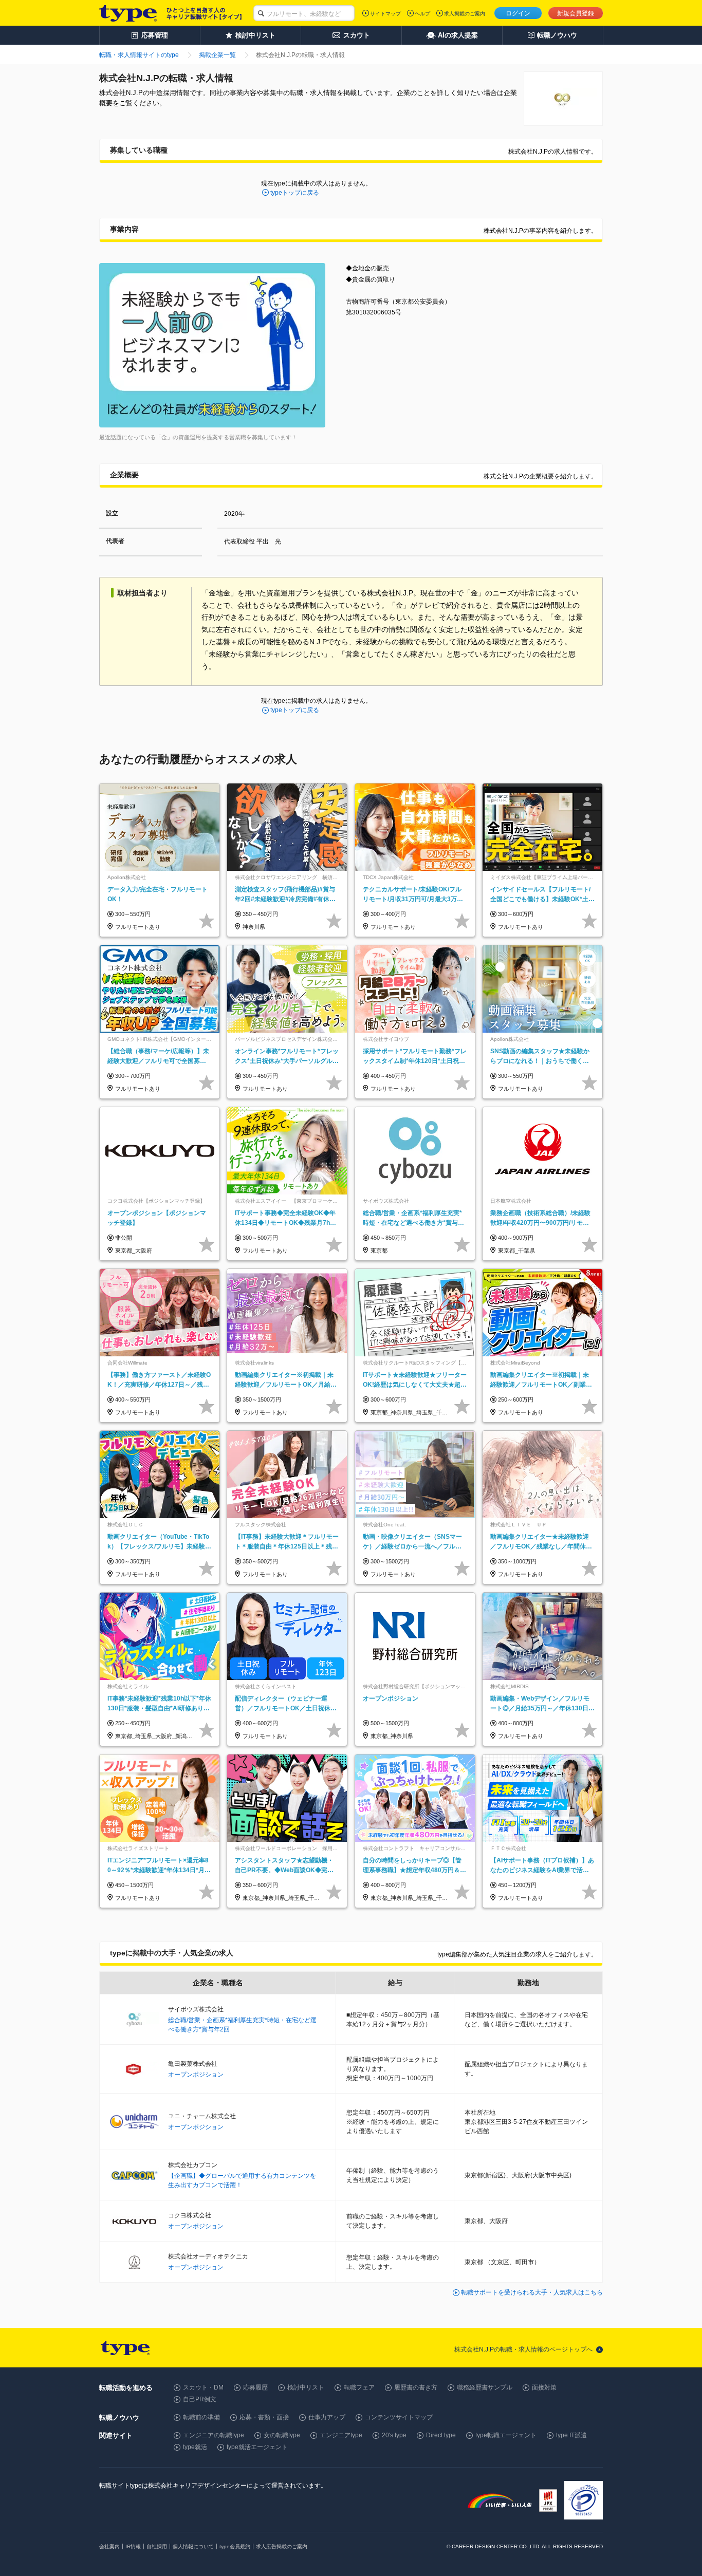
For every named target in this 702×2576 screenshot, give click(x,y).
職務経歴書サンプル (485, 2387)
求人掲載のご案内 (465, 14)
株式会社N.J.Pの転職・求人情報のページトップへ (523, 2349)
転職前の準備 (201, 2417)
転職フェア (359, 2387)
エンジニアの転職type (214, 2435)
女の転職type (282, 2435)
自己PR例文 (200, 2399)
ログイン (518, 13)
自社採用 (157, 2546)
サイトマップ (385, 14)
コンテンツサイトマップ (399, 2417)
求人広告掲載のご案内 (282, 2546)
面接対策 (544, 2387)
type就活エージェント (257, 2447)
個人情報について (193, 2546)
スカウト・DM (203, 2387)
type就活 (195, 2447)
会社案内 (109, 2546)
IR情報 (133, 2546)
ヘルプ (422, 14)
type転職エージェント (506, 2435)
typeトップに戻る (295, 193)
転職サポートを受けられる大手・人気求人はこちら (532, 2292)
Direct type (441, 2435)
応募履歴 (255, 2387)
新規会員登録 (576, 13)
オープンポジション (196, 2075)
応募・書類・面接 (264, 2417)
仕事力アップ (327, 2417)
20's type (394, 2435)
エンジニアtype (341, 2435)
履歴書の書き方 (416, 2387)
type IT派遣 (571, 2435)
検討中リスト (306, 2387)
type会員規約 (235, 2546)
